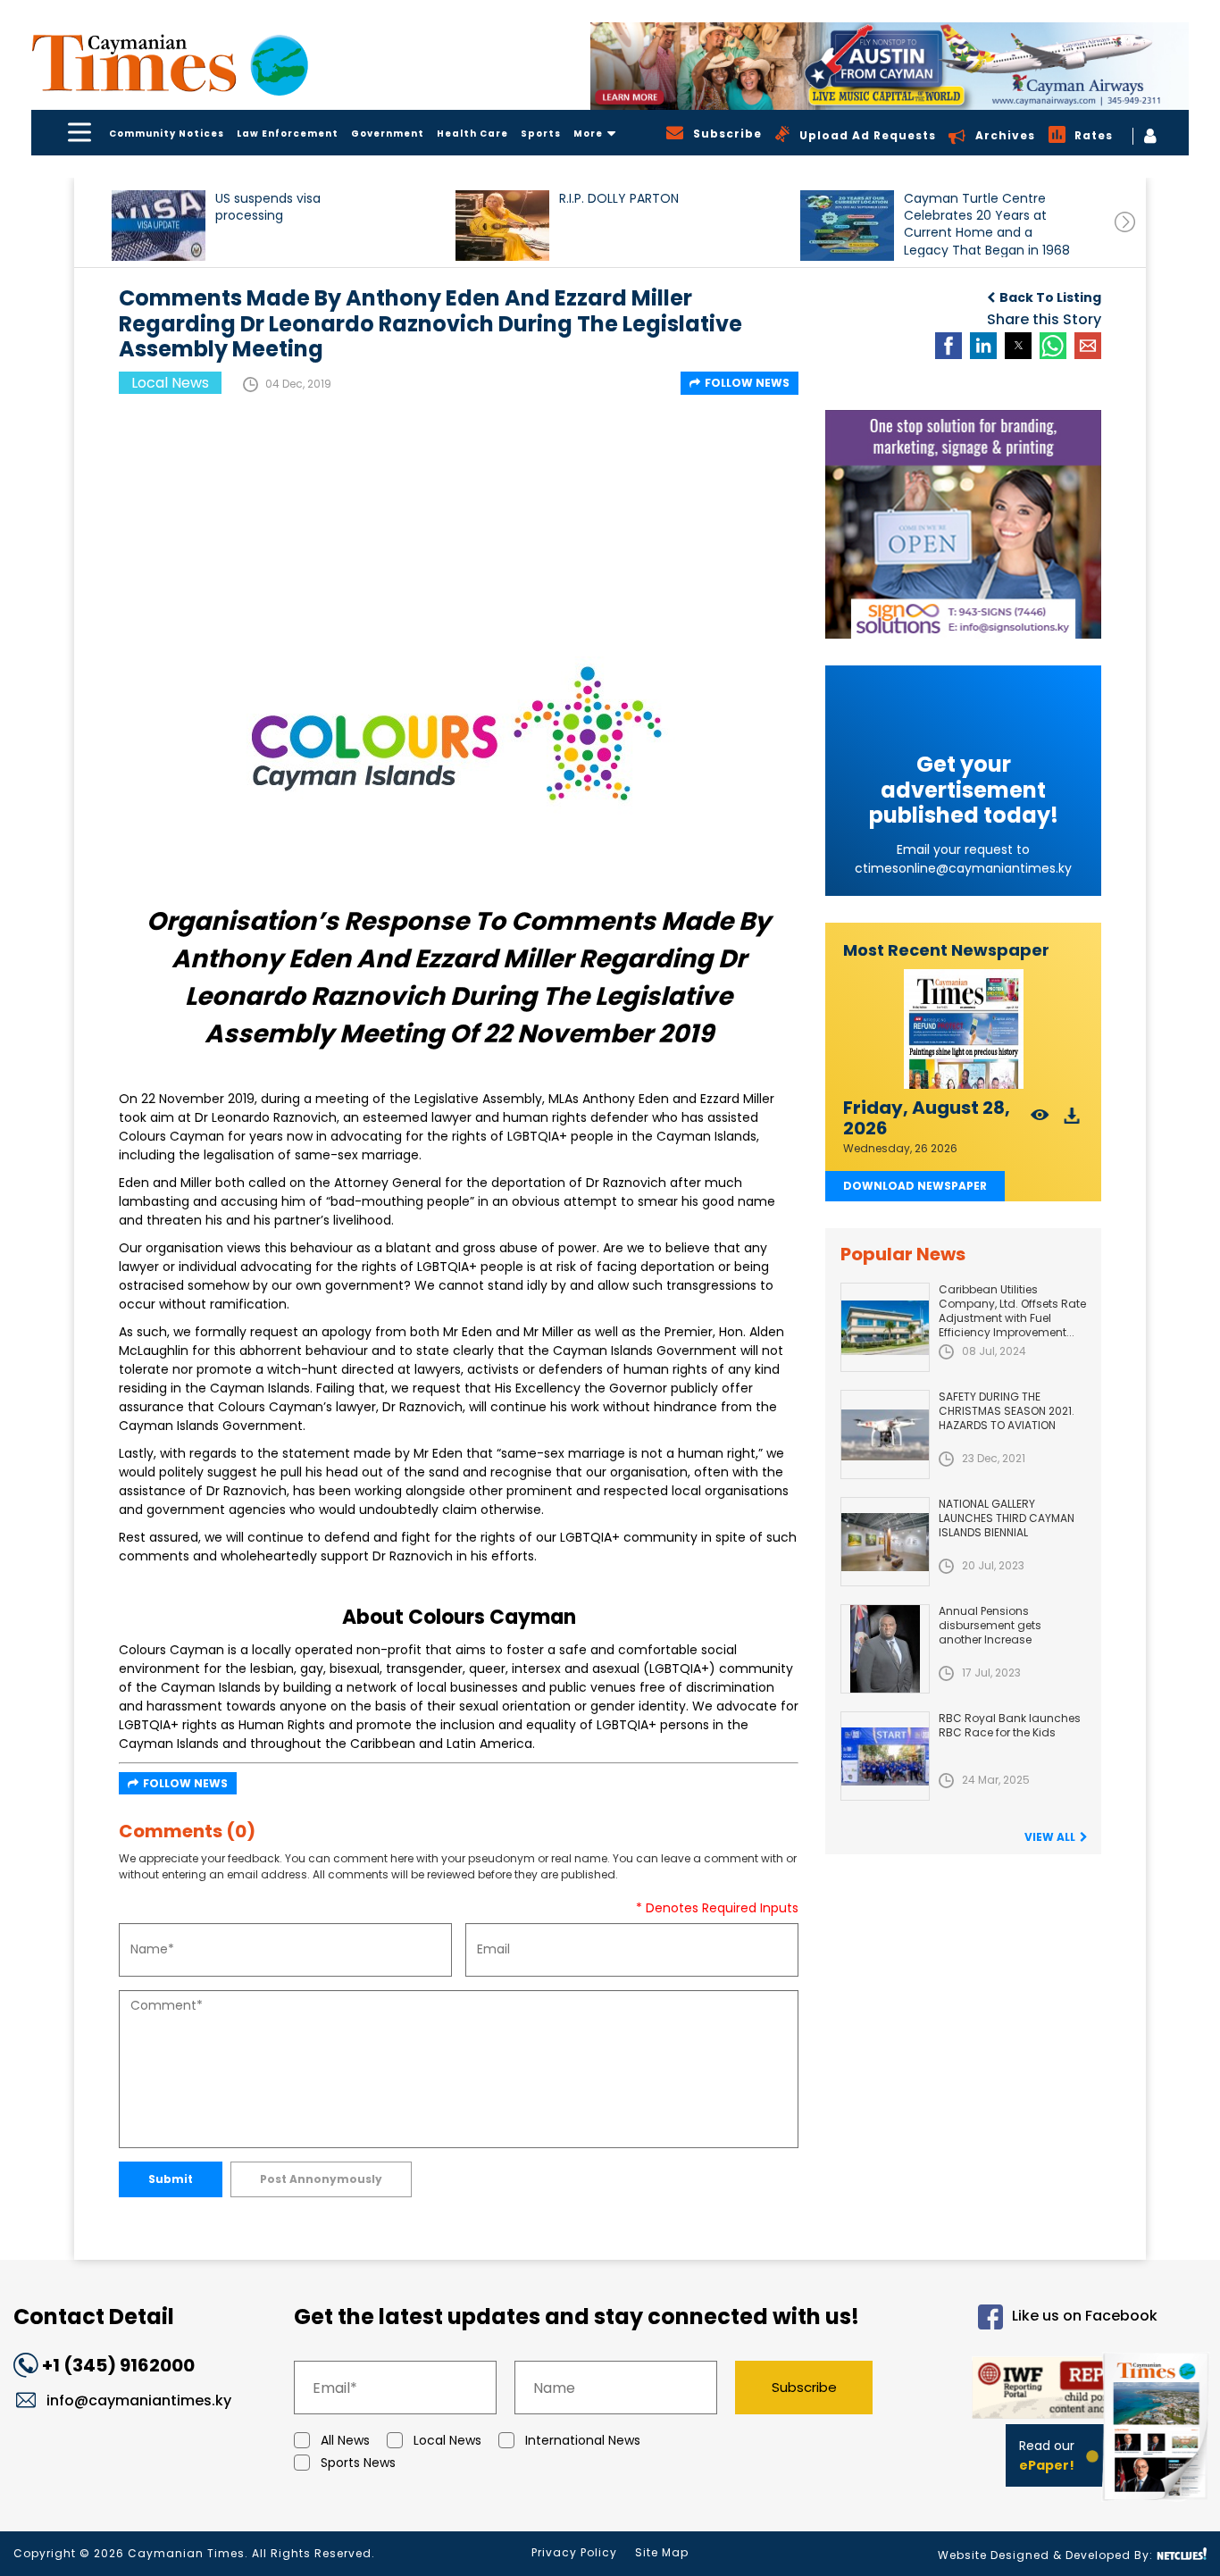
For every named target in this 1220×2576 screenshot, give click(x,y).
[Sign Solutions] (963, 524)
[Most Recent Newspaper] (963, 1029)
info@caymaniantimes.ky (139, 2400)
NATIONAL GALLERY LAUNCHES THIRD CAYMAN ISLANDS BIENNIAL (1007, 1518)
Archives (1005, 135)
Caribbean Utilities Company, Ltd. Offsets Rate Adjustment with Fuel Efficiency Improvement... (1012, 1311)
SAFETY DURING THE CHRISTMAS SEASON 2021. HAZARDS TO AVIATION (1007, 1411)
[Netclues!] (1182, 2554)
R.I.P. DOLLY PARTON (619, 199)
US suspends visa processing (268, 207)
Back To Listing (1050, 297)
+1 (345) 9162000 (118, 2365)
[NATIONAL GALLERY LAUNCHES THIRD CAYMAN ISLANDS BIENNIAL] (885, 1542)
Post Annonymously (321, 2179)
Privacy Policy (574, 2552)
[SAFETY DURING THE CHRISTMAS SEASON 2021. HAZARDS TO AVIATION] (885, 1434)
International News (583, 2440)
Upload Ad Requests (868, 135)
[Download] (1072, 1121)
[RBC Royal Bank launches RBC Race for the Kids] (885, 1756)
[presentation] (1125, 222)
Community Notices (167, 134)
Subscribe (804, 2387)
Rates (1094, 135)
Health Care (472, 134)
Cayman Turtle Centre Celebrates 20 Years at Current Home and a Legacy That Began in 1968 (987, 224)
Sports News (358, 2463)
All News (345, 2440)
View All (1050, 1837)
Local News (447, 2440)
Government (388, 134)
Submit (171, 2179)
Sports (541, 134)
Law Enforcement (288, 134)
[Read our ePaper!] (1157, 2504)
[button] (159, 226)
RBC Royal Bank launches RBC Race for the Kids (1010, 1725)
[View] (1040, 1121)
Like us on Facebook (1085, 2316)
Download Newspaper (915, 1186)
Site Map (662, 2552)
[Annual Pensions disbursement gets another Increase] (885, 1649)
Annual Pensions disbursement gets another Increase (990, 1625)
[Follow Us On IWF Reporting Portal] (1031, 2391)
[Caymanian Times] (170, 63)
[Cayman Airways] (890, 66)
